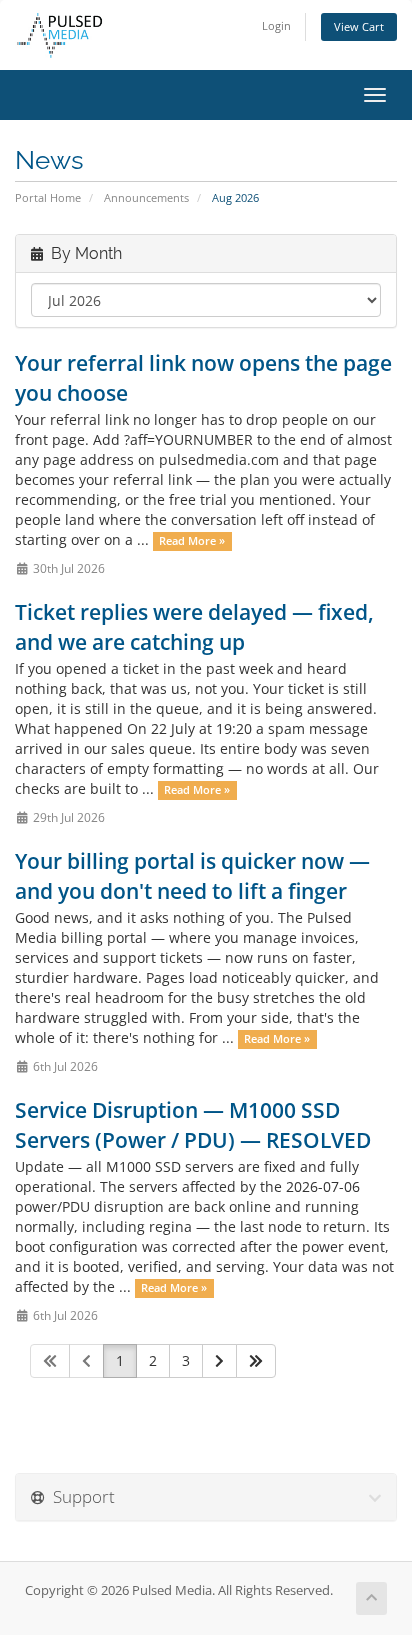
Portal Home (48, 197)
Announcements (146, 197)
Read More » (192, 541)
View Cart (359, 26)
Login (276, 25)
